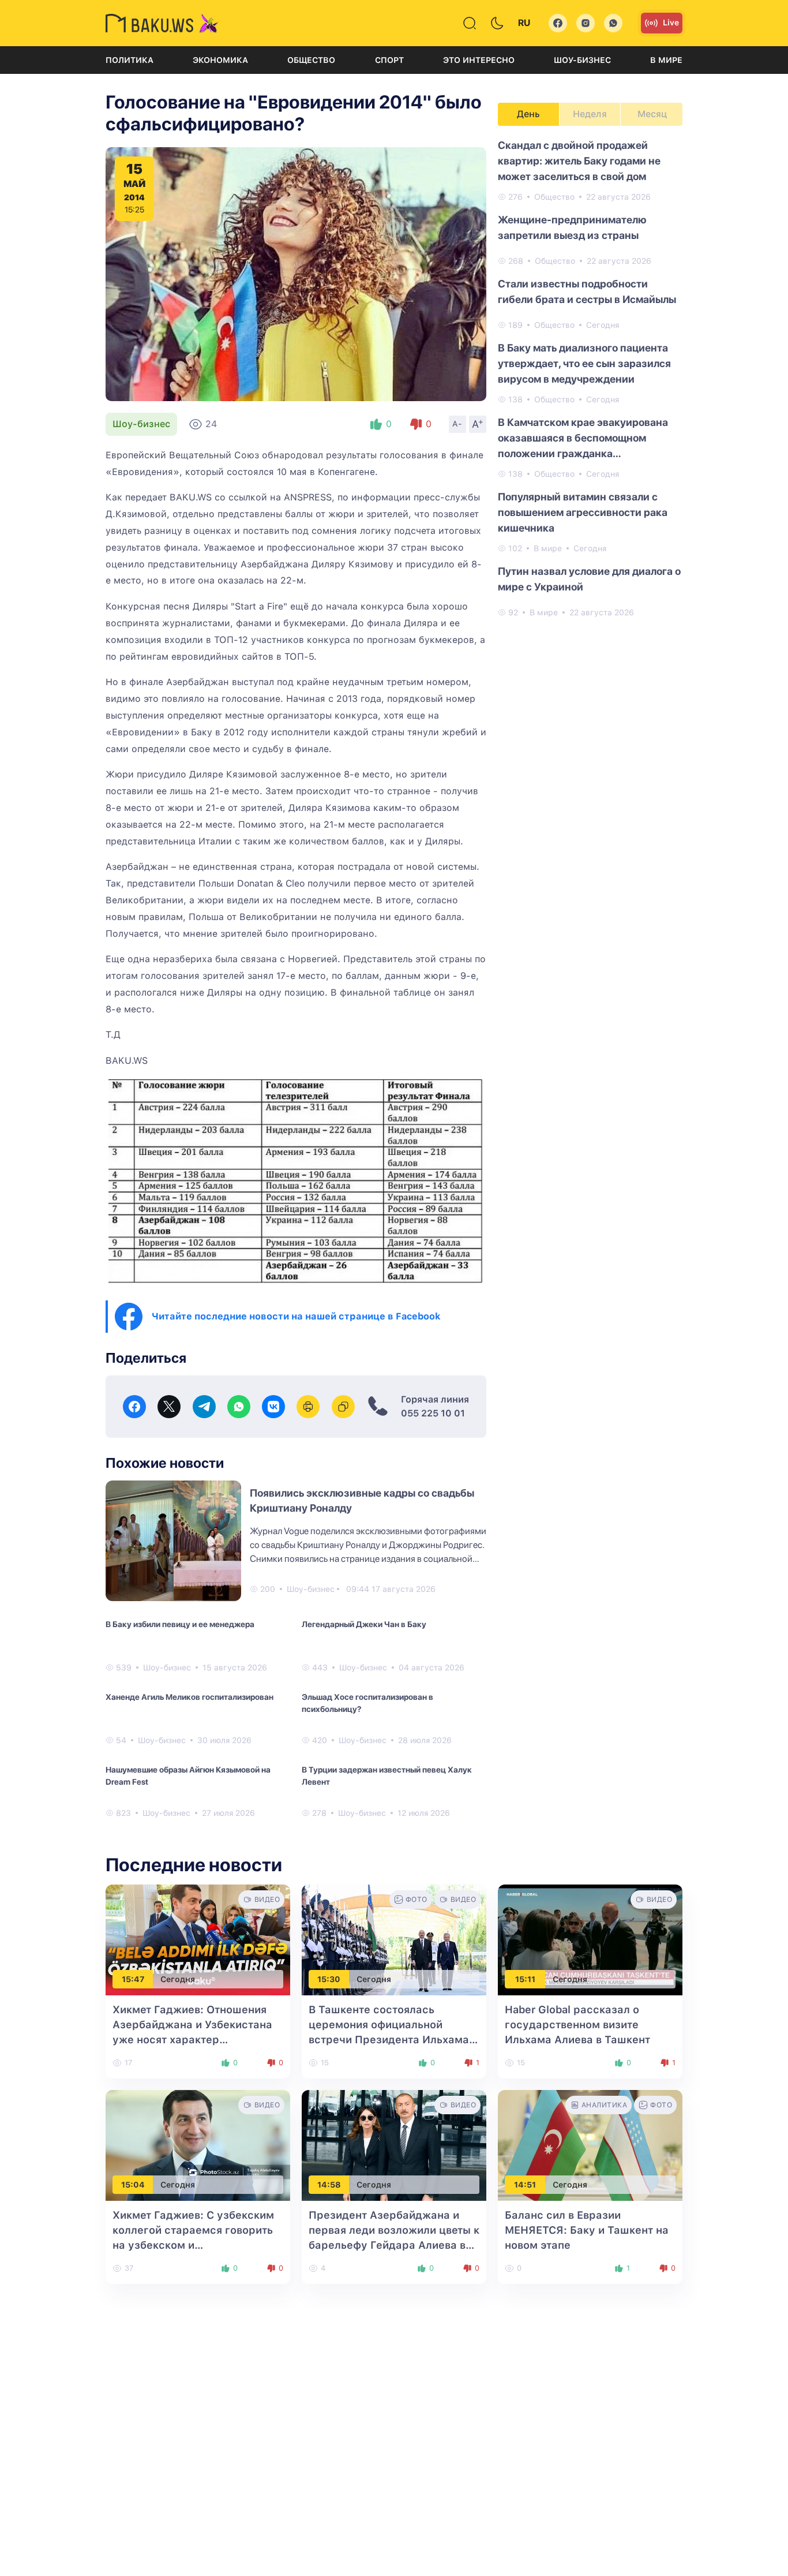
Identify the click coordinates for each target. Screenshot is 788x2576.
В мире (666, 60)
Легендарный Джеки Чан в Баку (364, 1624)
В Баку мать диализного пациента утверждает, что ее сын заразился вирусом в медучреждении (584, 363)
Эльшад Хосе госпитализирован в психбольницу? (367, 1703)
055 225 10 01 (433, 1413)
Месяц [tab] (652, 114)
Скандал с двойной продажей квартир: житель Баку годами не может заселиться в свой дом (579, 161)
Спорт (389, 60)
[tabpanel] (590, 378)
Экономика (220, 60)
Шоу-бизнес (582, 60)
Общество (311, 60)
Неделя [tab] (590, 114)
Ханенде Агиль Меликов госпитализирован (190, 1697)
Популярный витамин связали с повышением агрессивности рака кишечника (583, 512)
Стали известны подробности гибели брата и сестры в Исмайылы (587, 291)
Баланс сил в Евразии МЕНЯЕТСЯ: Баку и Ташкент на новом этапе (587, 2230)
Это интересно (479, 60)
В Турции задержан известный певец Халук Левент (387, 1776)
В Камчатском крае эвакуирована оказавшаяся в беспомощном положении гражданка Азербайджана (583, 439)
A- (457, 424)
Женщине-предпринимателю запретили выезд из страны (572, 227)
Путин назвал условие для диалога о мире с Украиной (589, 579)
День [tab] (528, 114)
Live (671, 23)
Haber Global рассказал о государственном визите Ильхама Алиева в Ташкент (577, 2024)
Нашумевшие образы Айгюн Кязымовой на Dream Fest (188, 1776)
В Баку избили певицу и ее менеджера (180, 1624)
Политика (130, 60)
